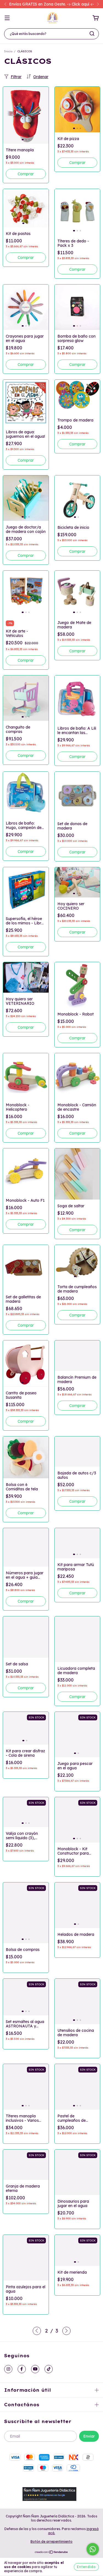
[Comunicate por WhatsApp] (93, 2549)
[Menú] (7, 18)
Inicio (8, 51)
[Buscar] (92, 34)
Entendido (86, 2567)
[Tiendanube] (51, 2553)
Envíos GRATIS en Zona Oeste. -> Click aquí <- (51, 4)
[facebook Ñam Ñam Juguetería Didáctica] (22, 2369)
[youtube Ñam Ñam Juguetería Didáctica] (35, 2369)
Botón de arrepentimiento (51, 2541)
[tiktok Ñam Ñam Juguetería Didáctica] (49, 2369)
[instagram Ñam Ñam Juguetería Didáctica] (8, 2369)
